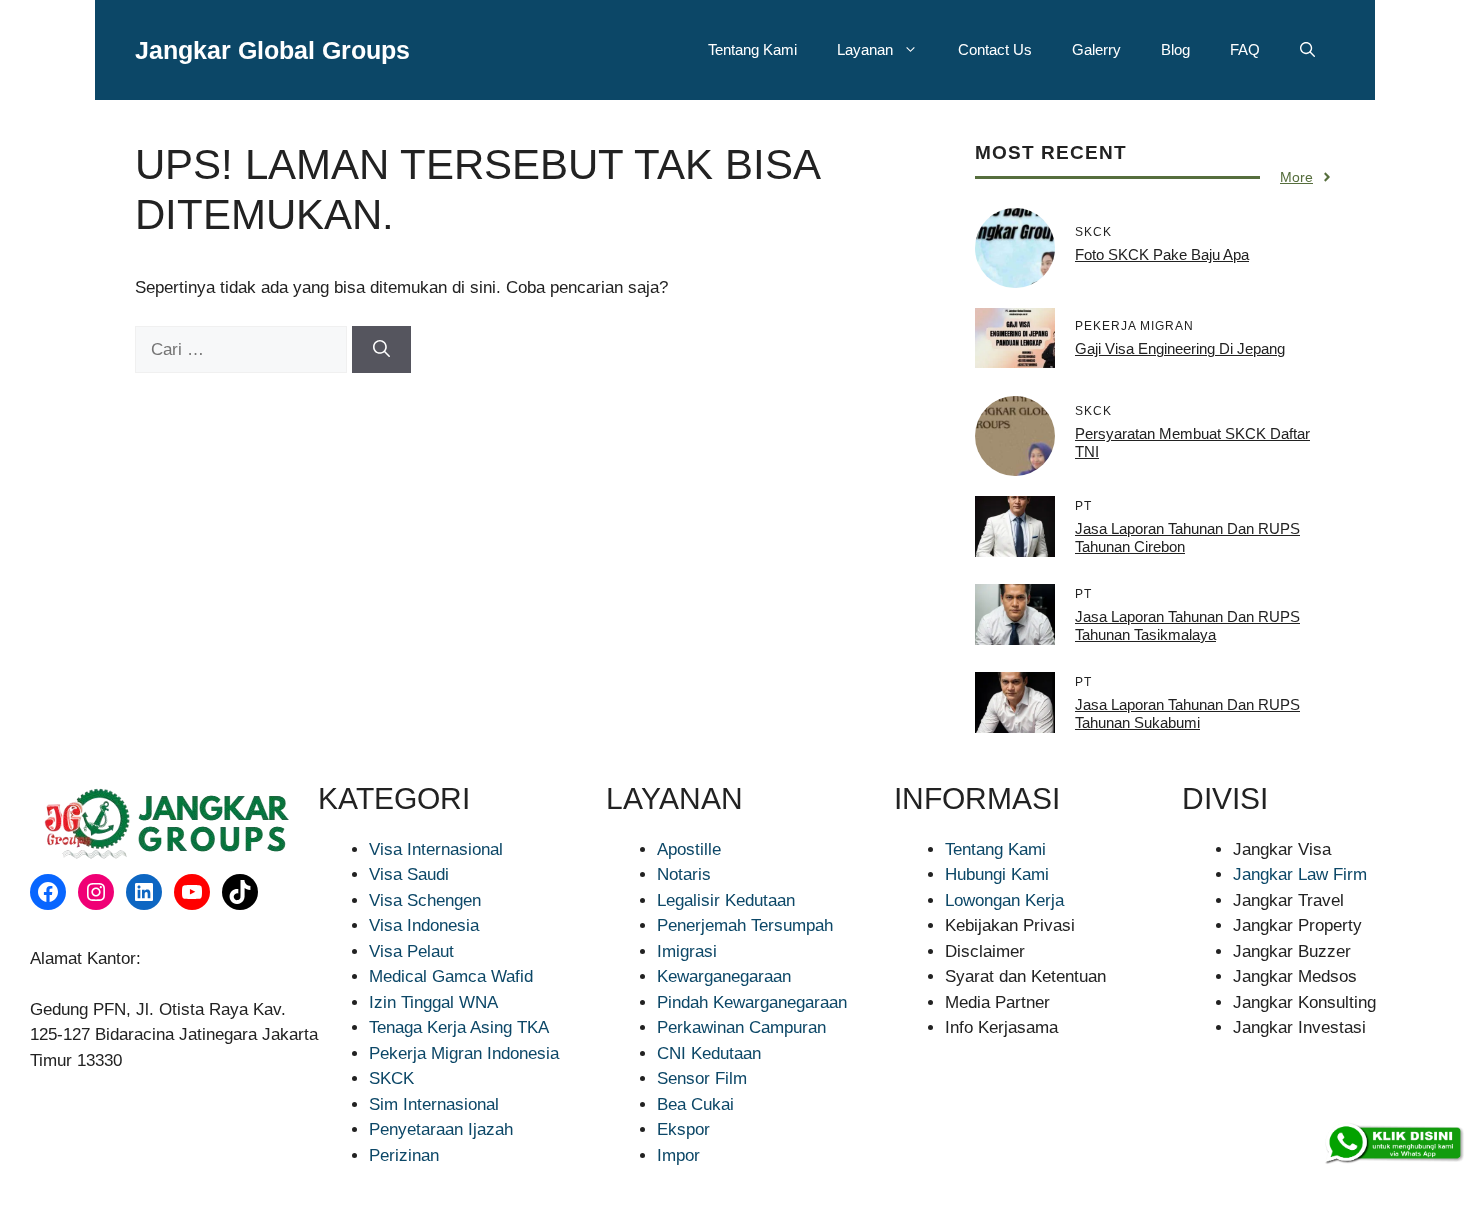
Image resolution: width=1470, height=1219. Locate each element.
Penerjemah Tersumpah (745, 925)
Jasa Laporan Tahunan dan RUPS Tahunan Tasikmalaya (1187, 625)
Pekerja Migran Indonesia (464, 1053)
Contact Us (995, 49)
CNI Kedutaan (709, 1053)
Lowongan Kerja (1004, 900)
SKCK (391, 1078)
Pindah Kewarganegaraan (752, 1002)
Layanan (865, 49)
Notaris (684, 874)
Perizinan (404, 1155)
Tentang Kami (752, 49)
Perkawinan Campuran (741, 1027)
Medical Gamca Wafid (451, 976)
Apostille (689, 849)
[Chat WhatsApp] (1393, 1144)
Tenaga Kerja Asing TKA (459, 1027)
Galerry (1096, 49)
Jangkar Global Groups (272, 50)
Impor (678, 1155)
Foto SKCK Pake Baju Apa (1162, 254)
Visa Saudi (409, 874)
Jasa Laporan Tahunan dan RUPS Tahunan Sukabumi (1187, 713)
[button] (1307, 50)
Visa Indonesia (424, 925)
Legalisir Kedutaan (726, 900)
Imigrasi (687, 951)
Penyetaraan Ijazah (441, 1129)
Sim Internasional (434, 1104)
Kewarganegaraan (724, 976)
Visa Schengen (425, 900)
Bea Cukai (695, 1104)
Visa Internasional (436, 849)
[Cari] (381, 350)
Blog (1175, 49)
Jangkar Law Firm (1300, 874)
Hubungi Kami (997, 874)
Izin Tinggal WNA (433, 1002)
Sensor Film (702, 1078)
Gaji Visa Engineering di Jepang (1180, 348)
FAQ (1245, 49)
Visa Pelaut (411, 951)
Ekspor (683, 1129)
